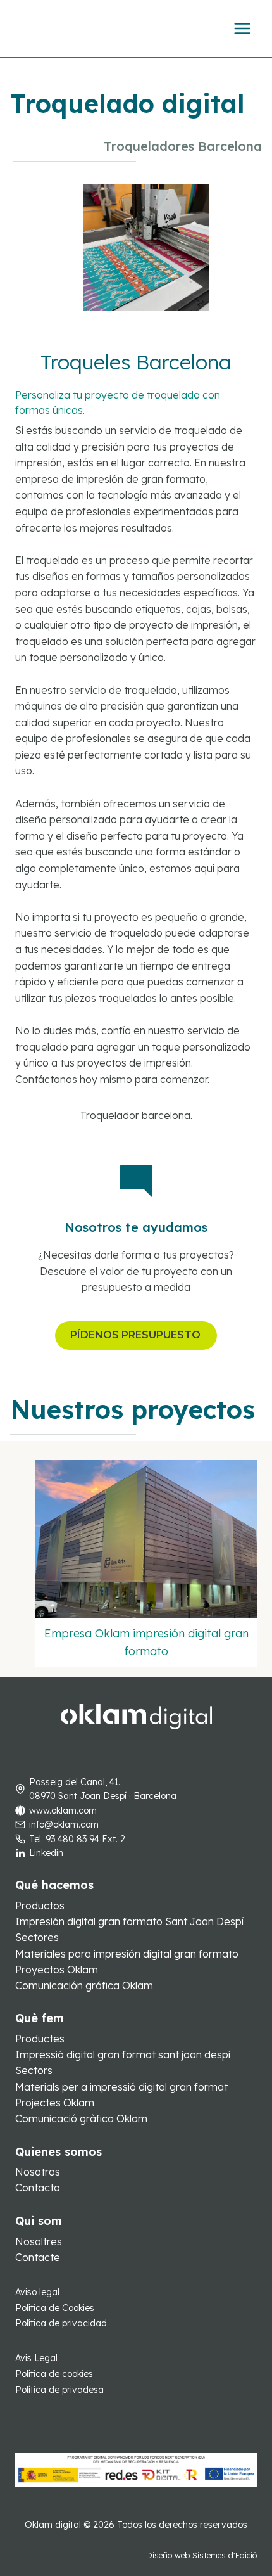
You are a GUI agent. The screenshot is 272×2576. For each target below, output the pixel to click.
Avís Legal (36, 2358)
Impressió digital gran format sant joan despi (123, 2054)
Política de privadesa (59, 2390)
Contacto (38, 2188)
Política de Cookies (55, 2308)
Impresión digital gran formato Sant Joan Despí (129, 1921)
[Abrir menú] (242, 28)
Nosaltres (39, 2241)
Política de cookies (54, 2374)
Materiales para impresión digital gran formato (127, 1954)
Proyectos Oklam (57, 1970)
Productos (40, 1906)
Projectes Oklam (55, 2103)
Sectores (37, 1937)
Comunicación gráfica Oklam (84, 1985)
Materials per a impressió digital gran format (121, 2087)
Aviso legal (37, 2292)
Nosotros (38, 2172)
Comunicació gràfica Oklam (81, 2118)
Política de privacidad (61, 2323)
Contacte (38, 2257)
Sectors (34, 2070)
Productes (40, 2039)
